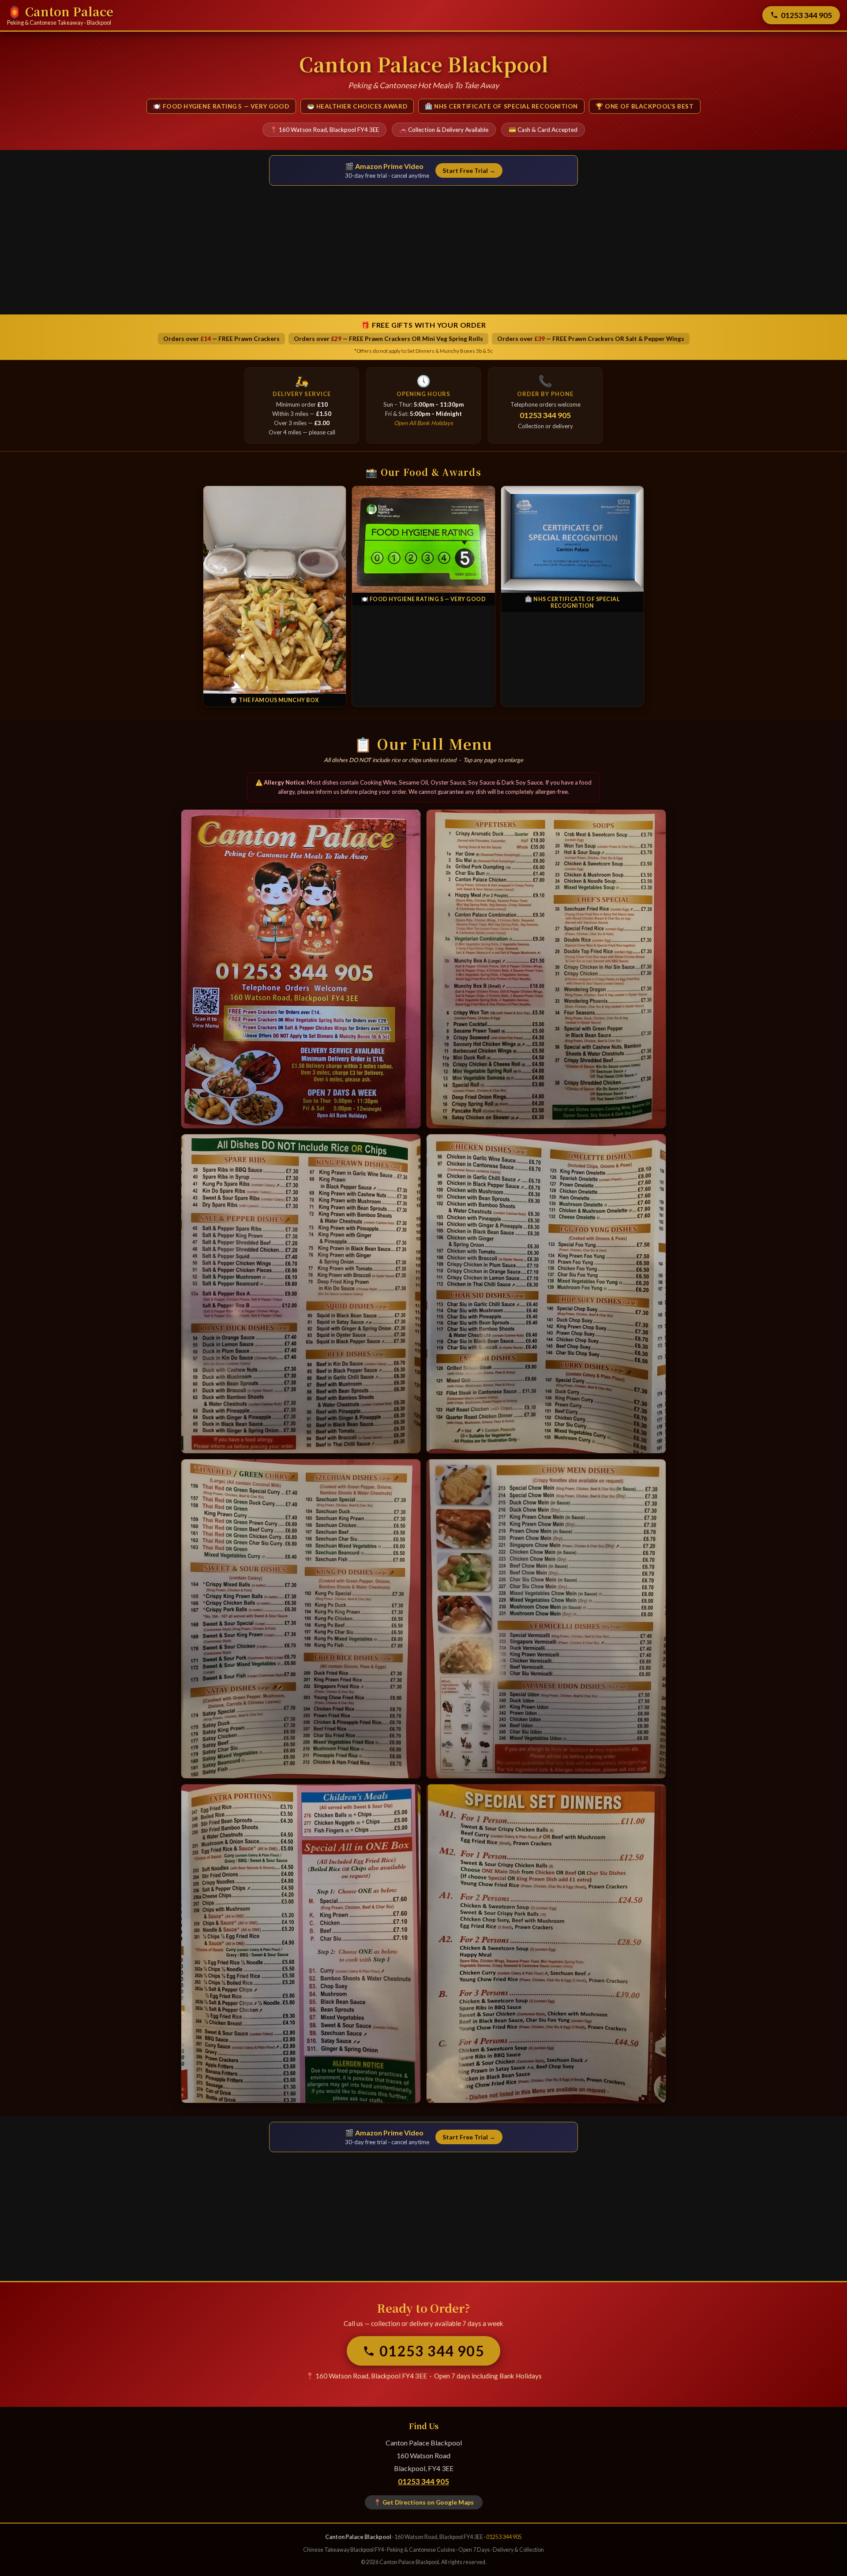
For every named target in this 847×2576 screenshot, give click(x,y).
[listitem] (301, 969)
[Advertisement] (423, 247)
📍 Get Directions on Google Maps (424, 2502)
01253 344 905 (806, 15)
